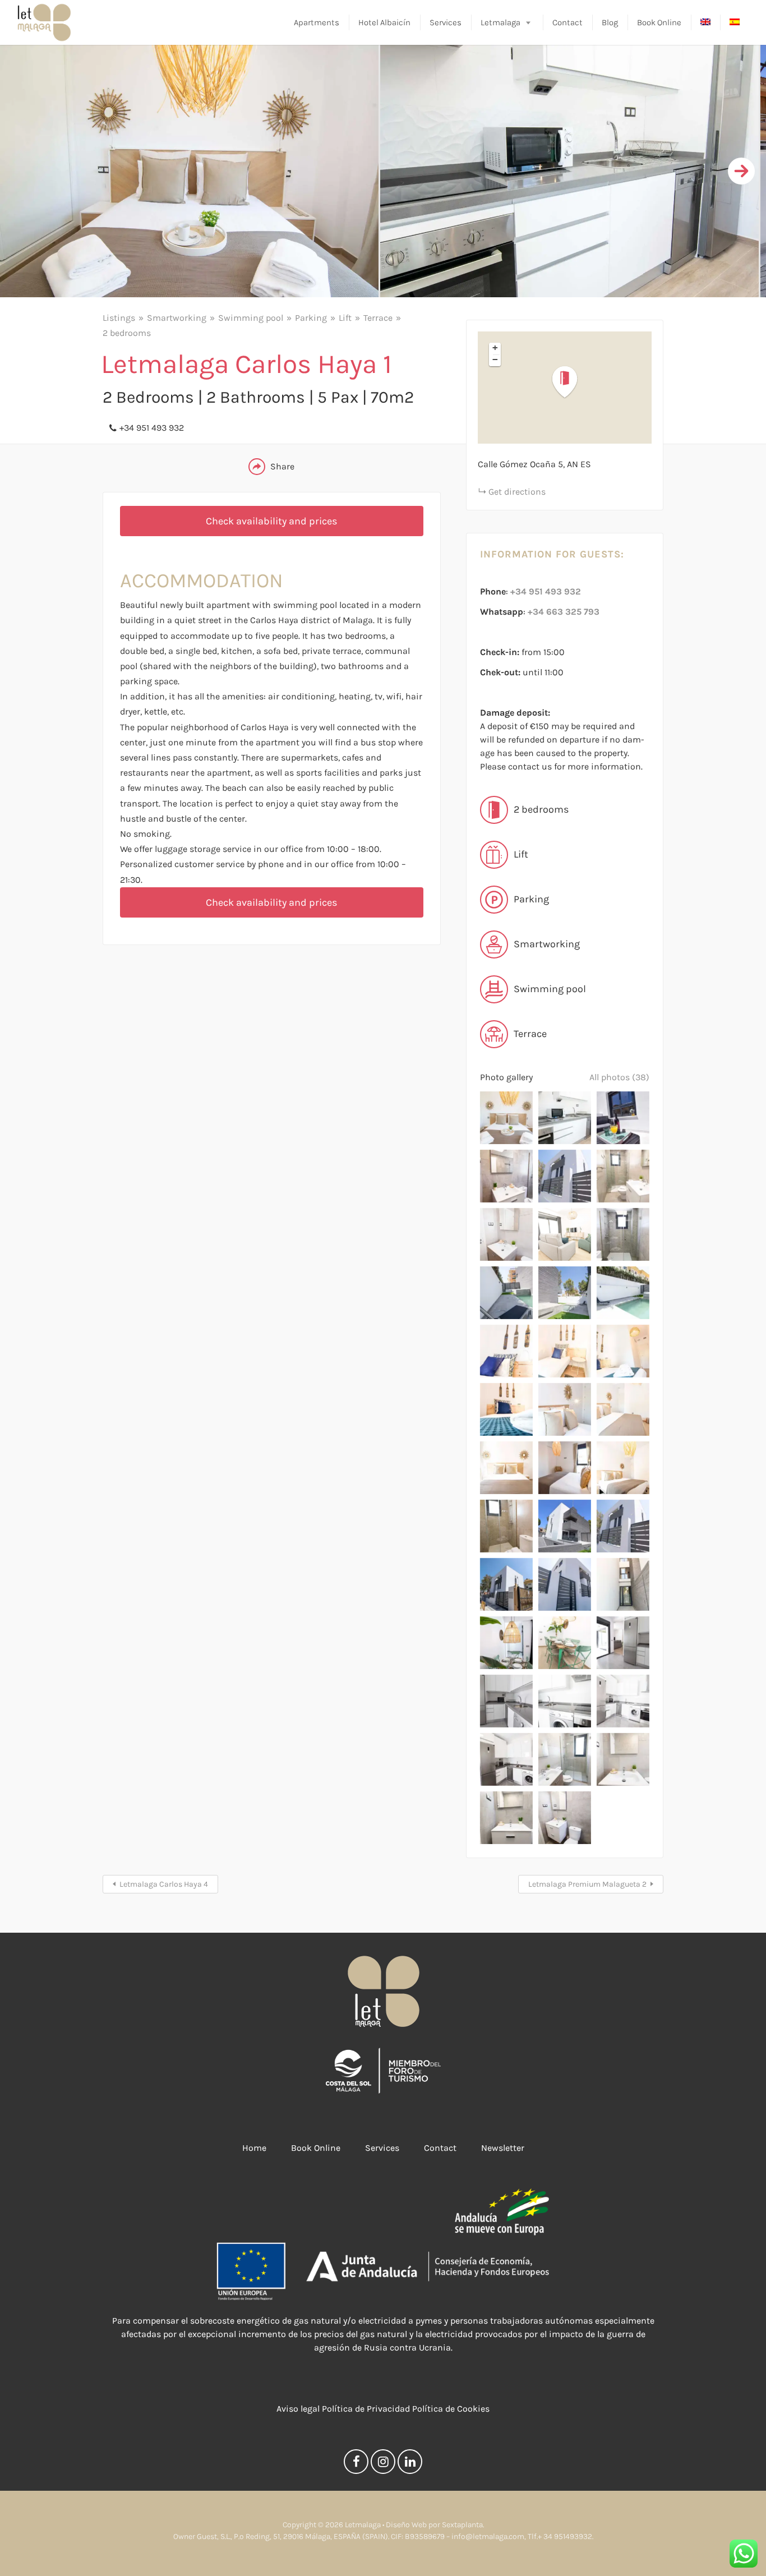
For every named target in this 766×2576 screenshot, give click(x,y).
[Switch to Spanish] (735, 23)
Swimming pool (251, 318)
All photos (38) (619, 1077)
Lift (345, 318)
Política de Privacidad (366, 2409)
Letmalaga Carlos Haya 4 (164, 1884)
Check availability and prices (271, 521)
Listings (119, 318)
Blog (610, 22)
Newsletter (503, 2148)
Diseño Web (406, 2525)
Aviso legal (298, 2409)
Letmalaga (500, 22)
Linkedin (410, 2464)
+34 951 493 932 (152, 428)
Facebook (356, 2464)
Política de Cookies (451, 2409)
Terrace (378, 318)
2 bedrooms (127, 333)
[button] (571, 382)
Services (446, 22)
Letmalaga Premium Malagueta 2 (587, 1884)
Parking (311, 318)
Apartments (317, 22)
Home (254, 2148)
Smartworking (177, 318)
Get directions (517, 492)
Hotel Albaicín (384, 22)
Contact (567, 22)
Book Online (659, 22)
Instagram (383, 2464)
